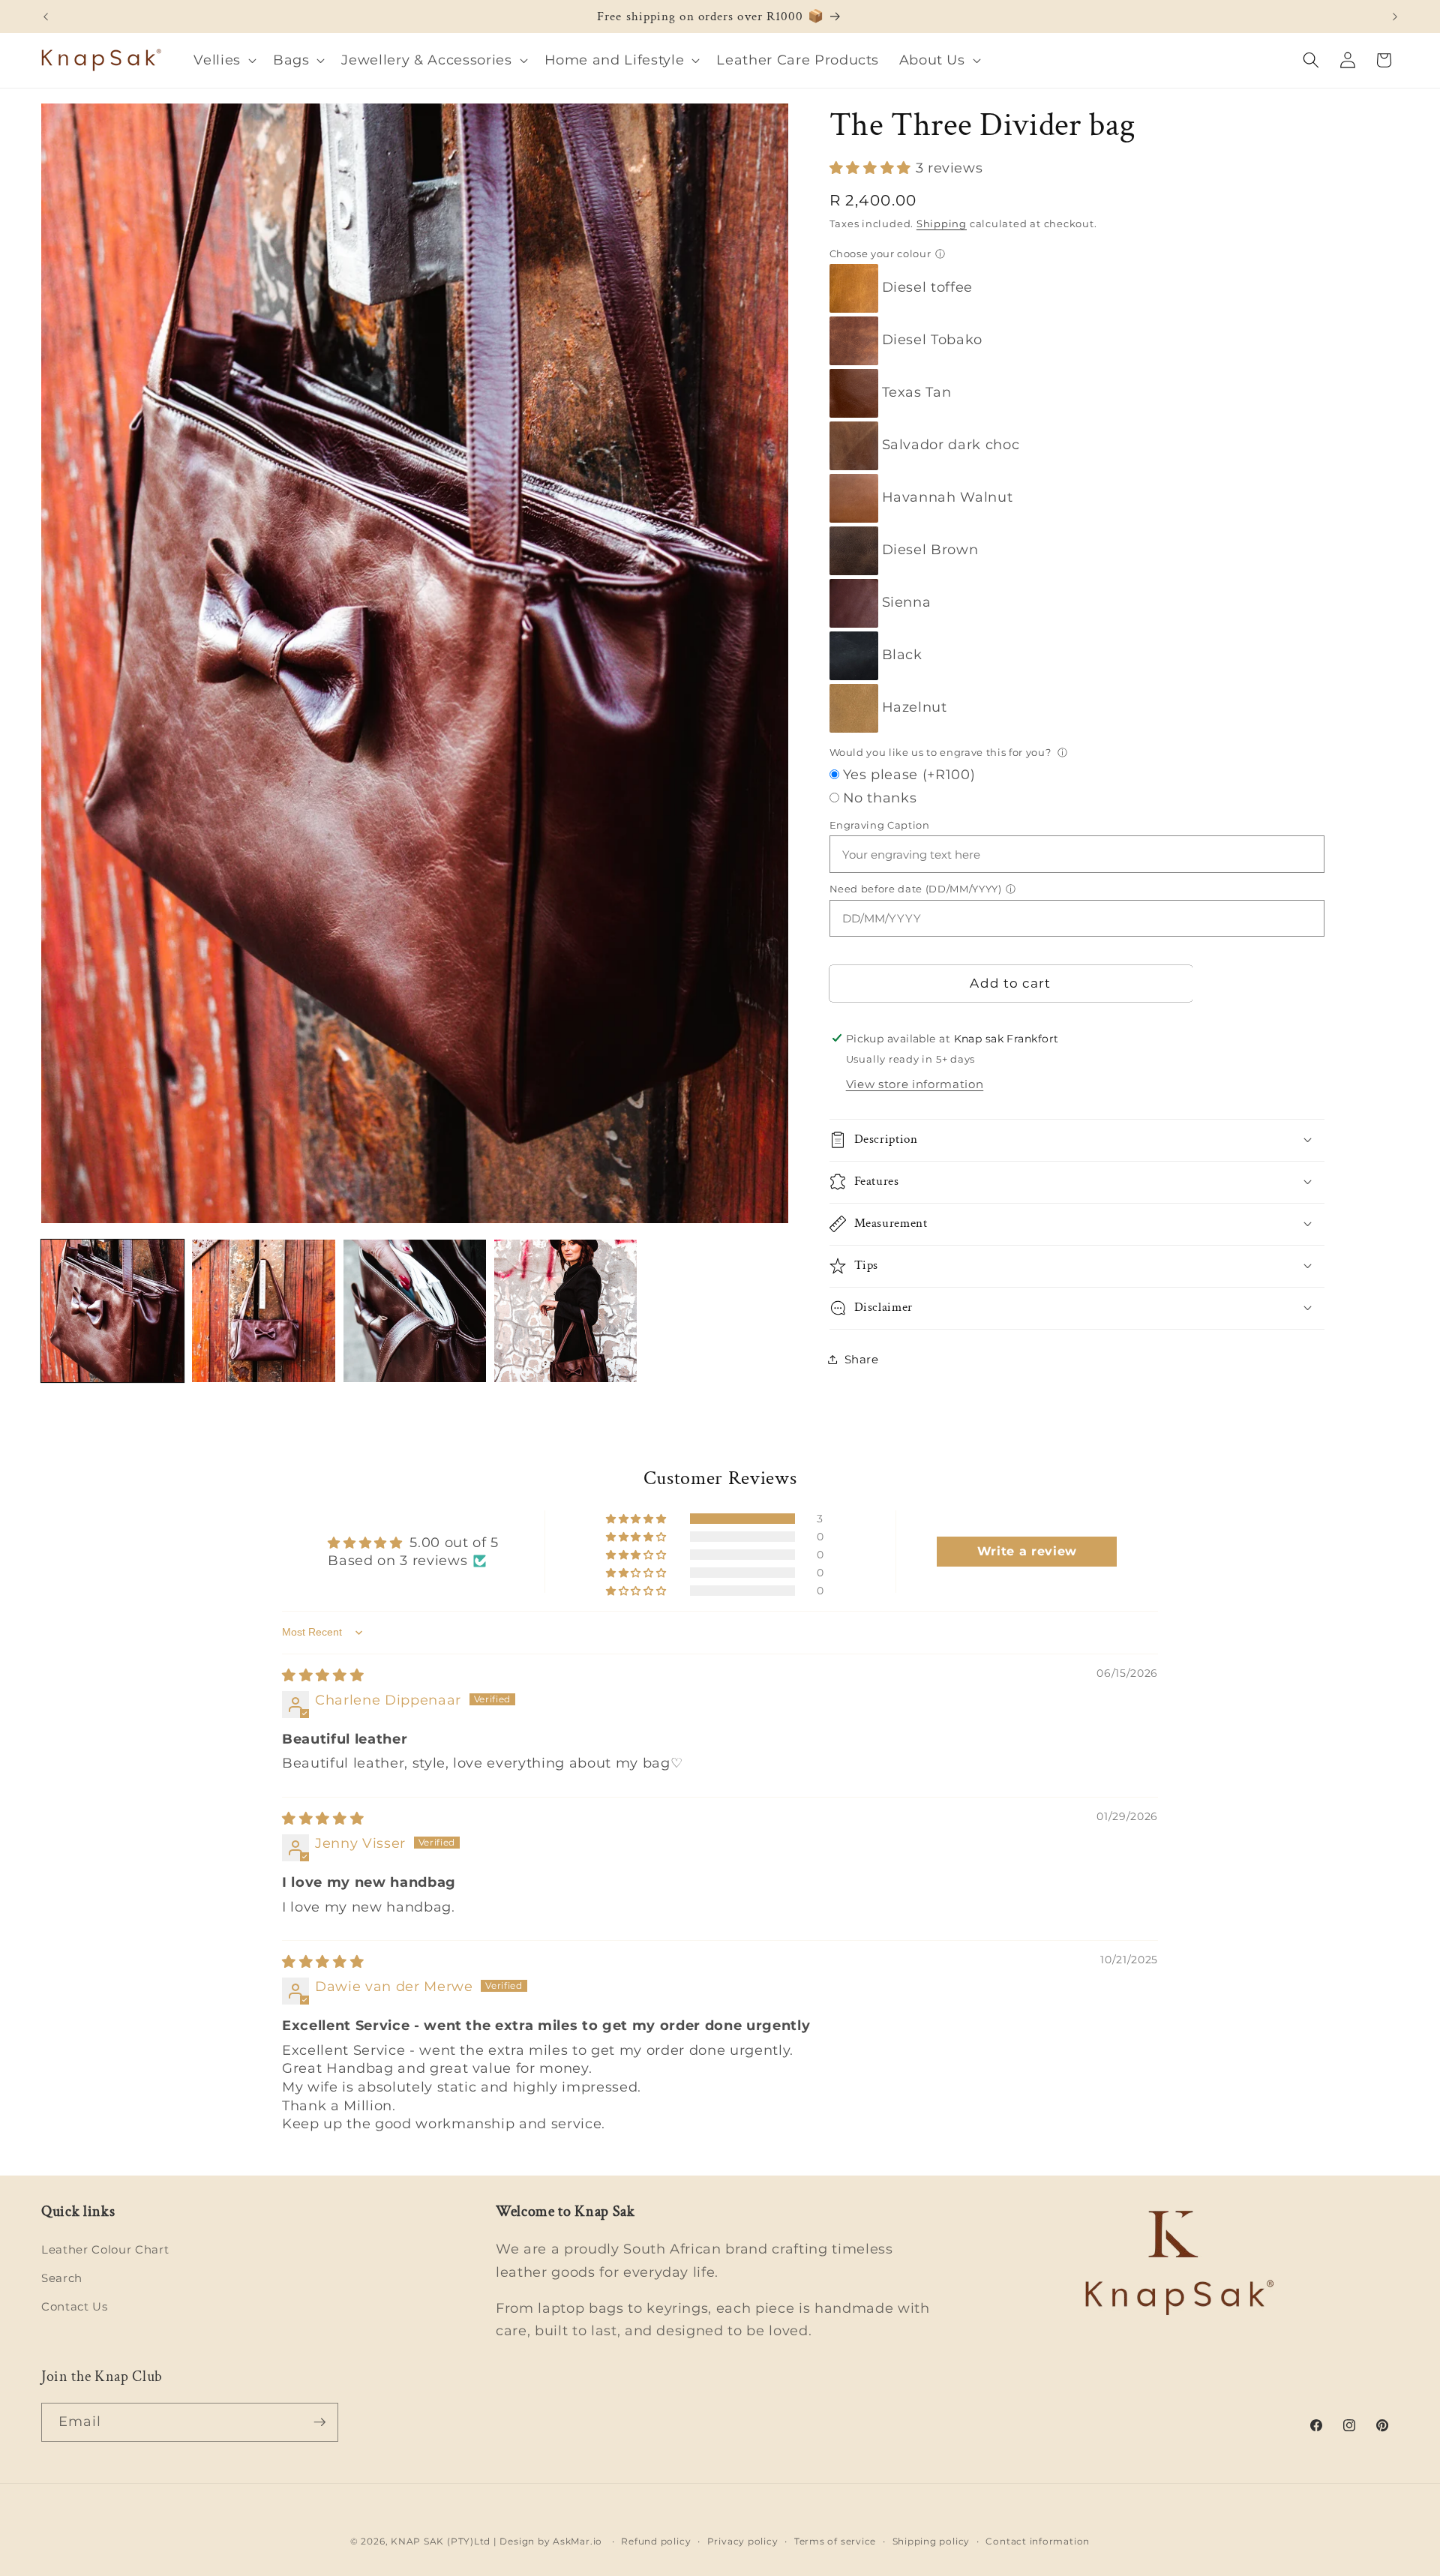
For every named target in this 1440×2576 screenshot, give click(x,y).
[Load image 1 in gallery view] (112, 1311)
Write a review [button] (1027, 1551)
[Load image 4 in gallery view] (565, 1311)
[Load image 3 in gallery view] (415, 1311)
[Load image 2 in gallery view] (263, 1311)
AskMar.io (577, 2541)
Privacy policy (743, 2541)
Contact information (1038, 2541)
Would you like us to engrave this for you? (942, 752)
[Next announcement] (1395, 16)
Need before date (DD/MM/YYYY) (916, 888)
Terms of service (835, 2541)
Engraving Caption (880, 824)
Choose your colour (880, 253)
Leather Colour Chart (105, 2249)
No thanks (880, 797)
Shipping (942, 223)
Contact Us (75, 2306)
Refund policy (656, 2541)
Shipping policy (931, 2541)
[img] (323, 1675)
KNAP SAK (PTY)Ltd (441, 2541)
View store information (915, 1084)
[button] (223, 60)
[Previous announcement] (46, 16)
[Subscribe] (319, 2422)
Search (62, 2278)
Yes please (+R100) (909, 774)
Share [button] (862, 1358)
